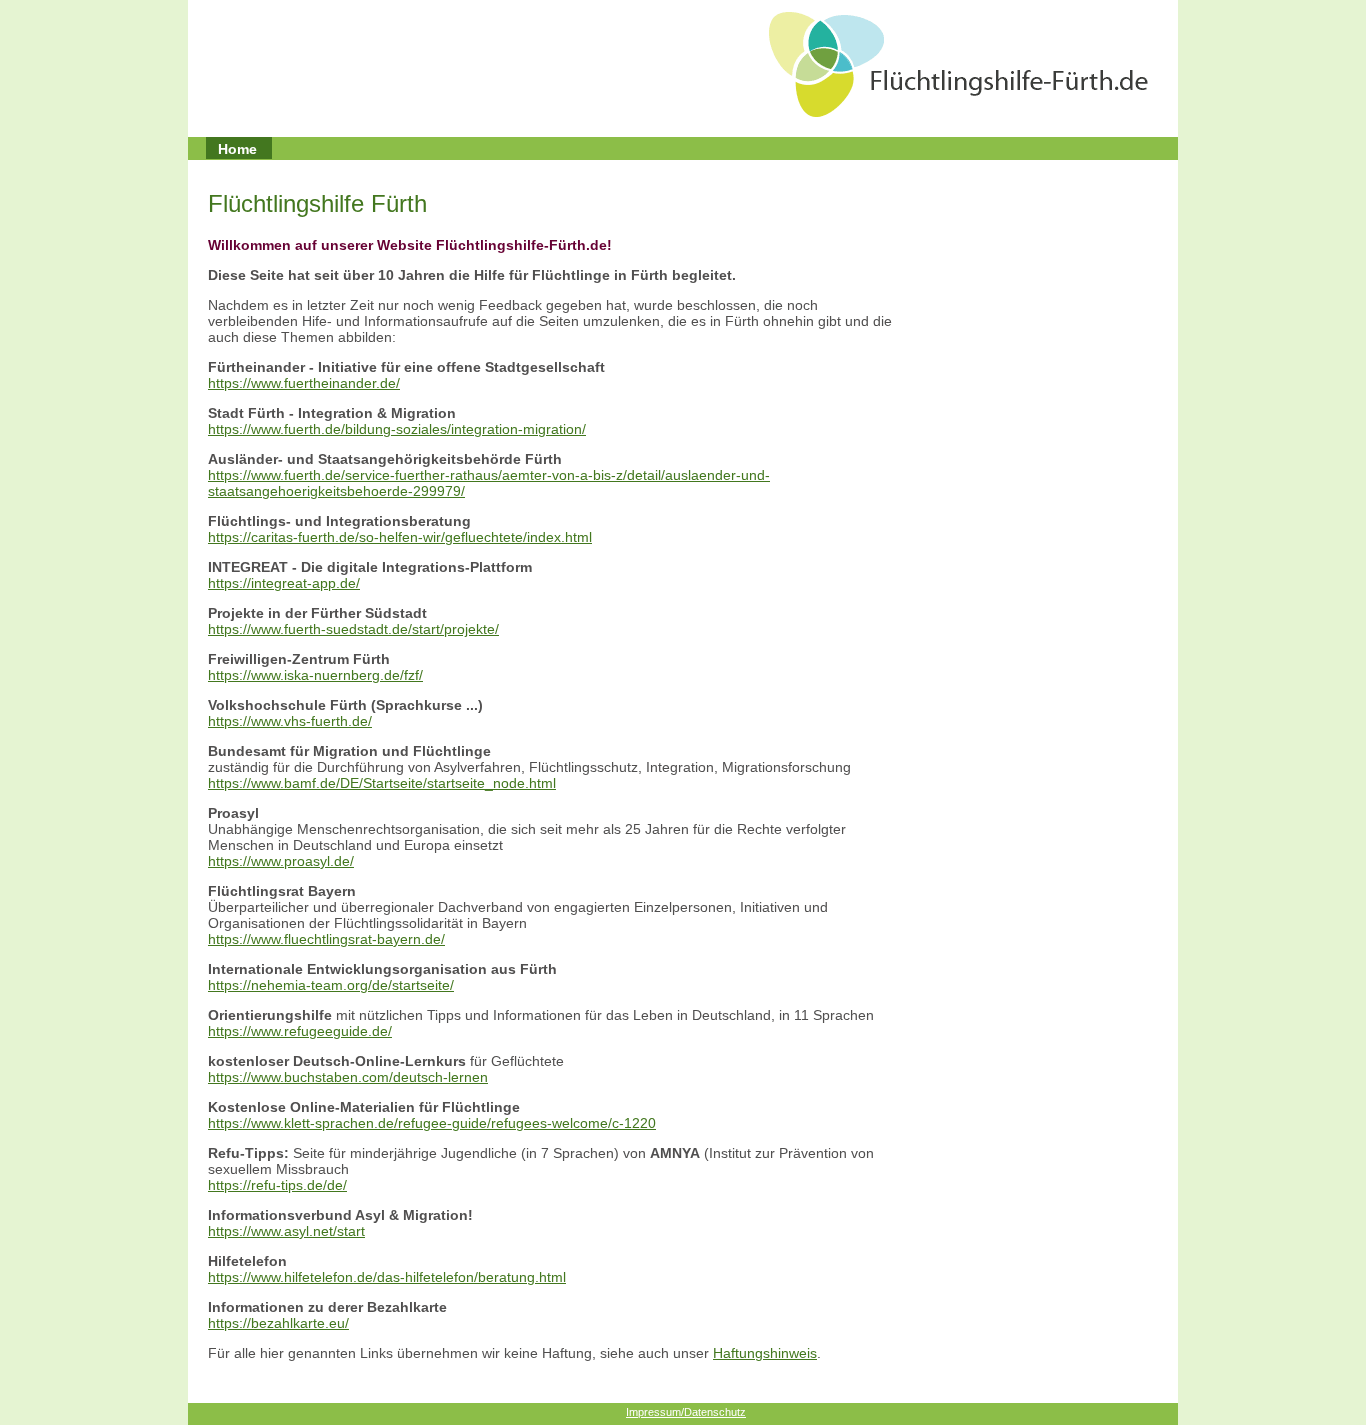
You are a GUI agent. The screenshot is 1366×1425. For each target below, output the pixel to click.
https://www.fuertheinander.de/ (304, 383)
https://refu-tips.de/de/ (277, 1185)
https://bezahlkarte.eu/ (278, 1323)
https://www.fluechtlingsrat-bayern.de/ (326, 939)
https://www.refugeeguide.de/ (300, 1031)
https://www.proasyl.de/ (281, 861)
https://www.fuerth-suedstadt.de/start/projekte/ (353, 629)
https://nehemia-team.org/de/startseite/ (331, 985)
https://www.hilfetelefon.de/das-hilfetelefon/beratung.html (387, 1277)
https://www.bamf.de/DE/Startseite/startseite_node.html (382, 783)
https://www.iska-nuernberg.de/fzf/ (315, 675)
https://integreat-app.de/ (284, 583)
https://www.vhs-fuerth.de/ (290, 721)
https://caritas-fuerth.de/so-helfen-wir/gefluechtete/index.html (400, 537)
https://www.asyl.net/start (286, 1231)
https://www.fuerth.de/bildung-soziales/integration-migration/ (397, 429)
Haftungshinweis (765, 1353)
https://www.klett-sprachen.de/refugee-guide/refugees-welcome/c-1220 (432, 1123)
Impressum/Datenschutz (686, 1412)
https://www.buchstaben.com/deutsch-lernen (348, 1077)
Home (237, 149)
